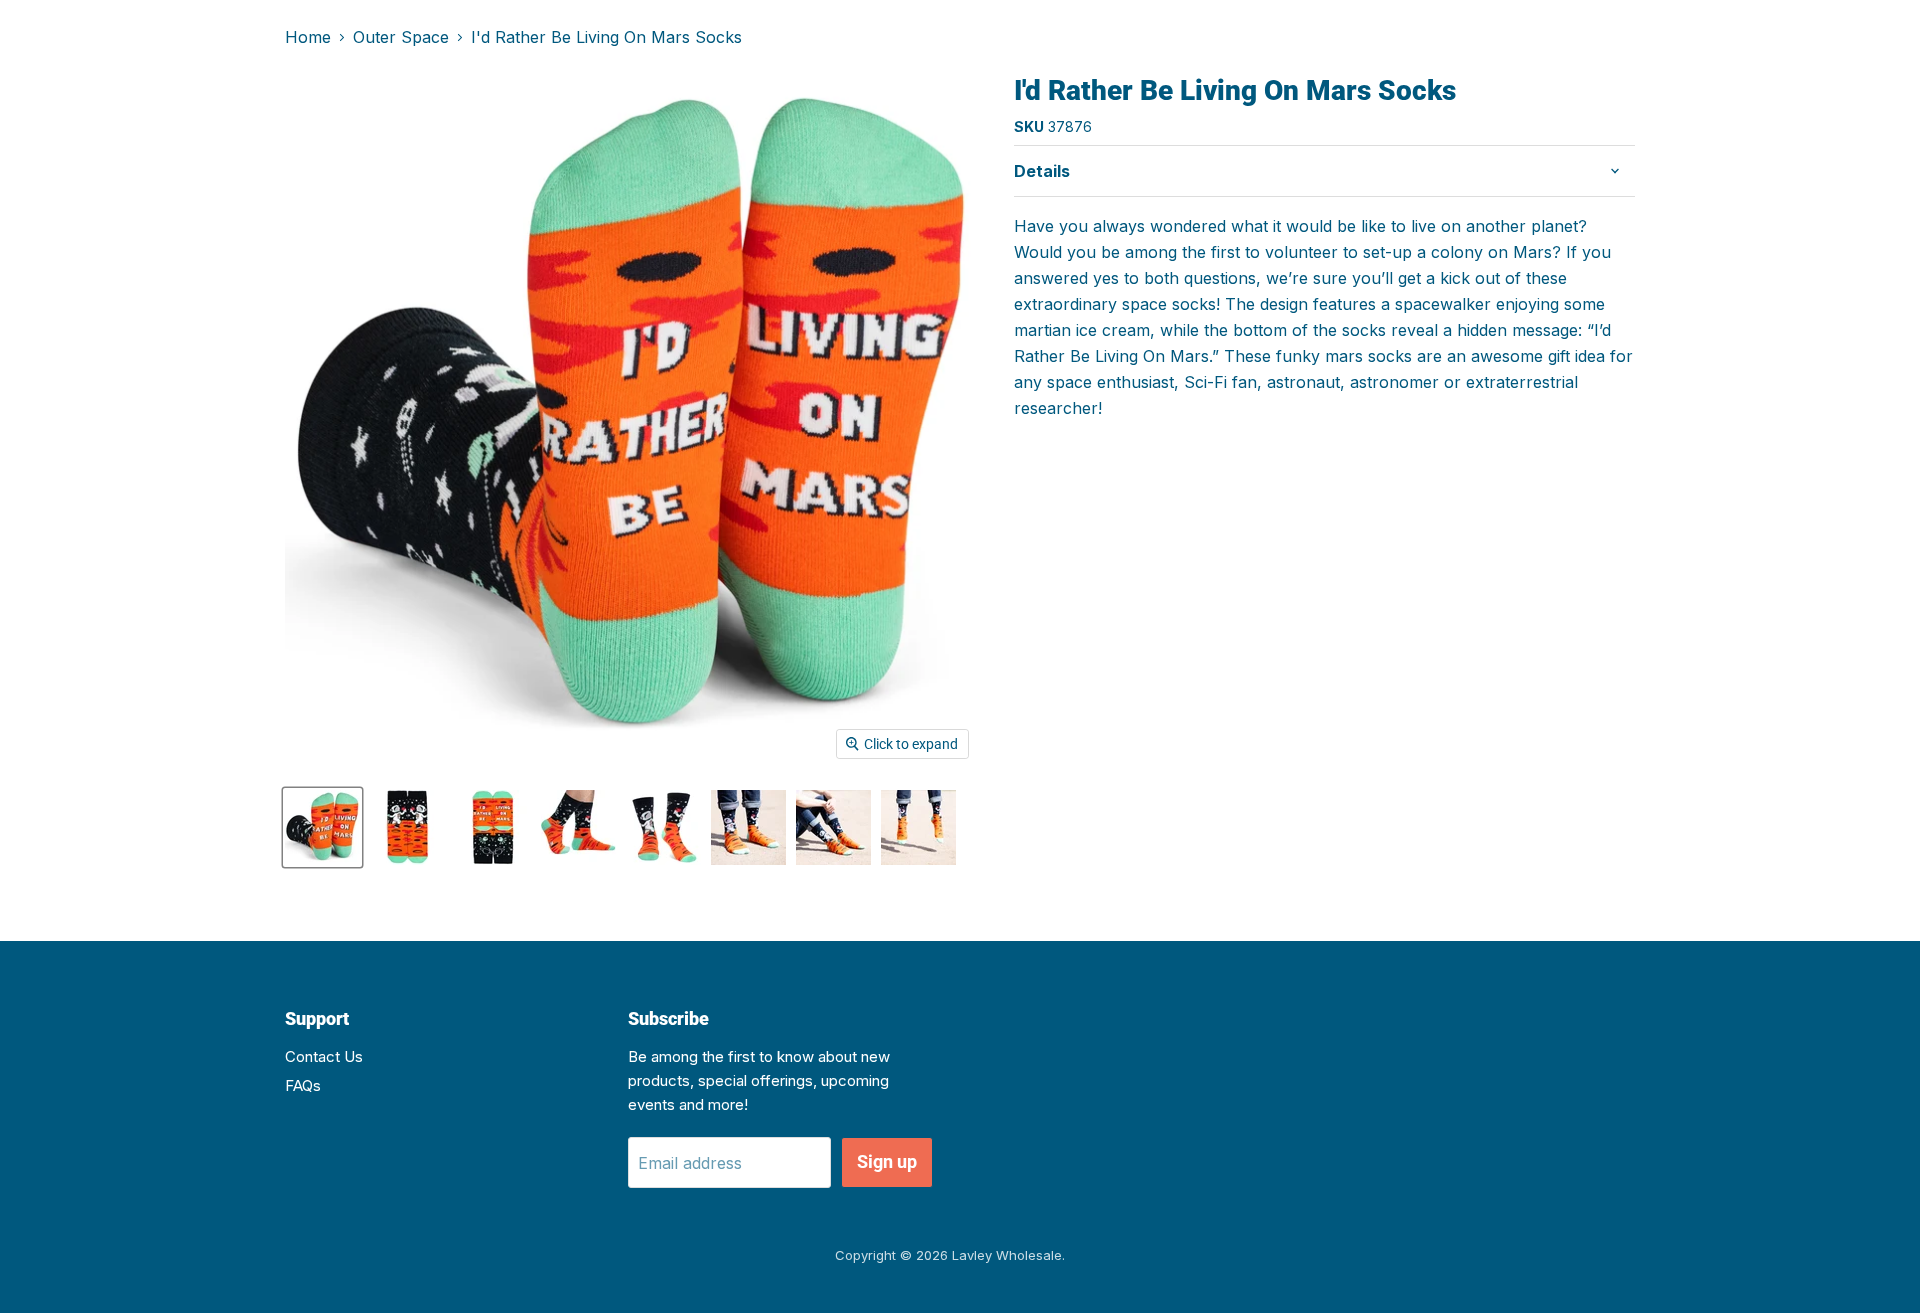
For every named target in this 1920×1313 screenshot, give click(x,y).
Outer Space (401, 37)
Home (308, 37)
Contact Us (324, 1056)
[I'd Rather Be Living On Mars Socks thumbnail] (322, 827)
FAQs (303, 1085)
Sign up (887, 1161)
